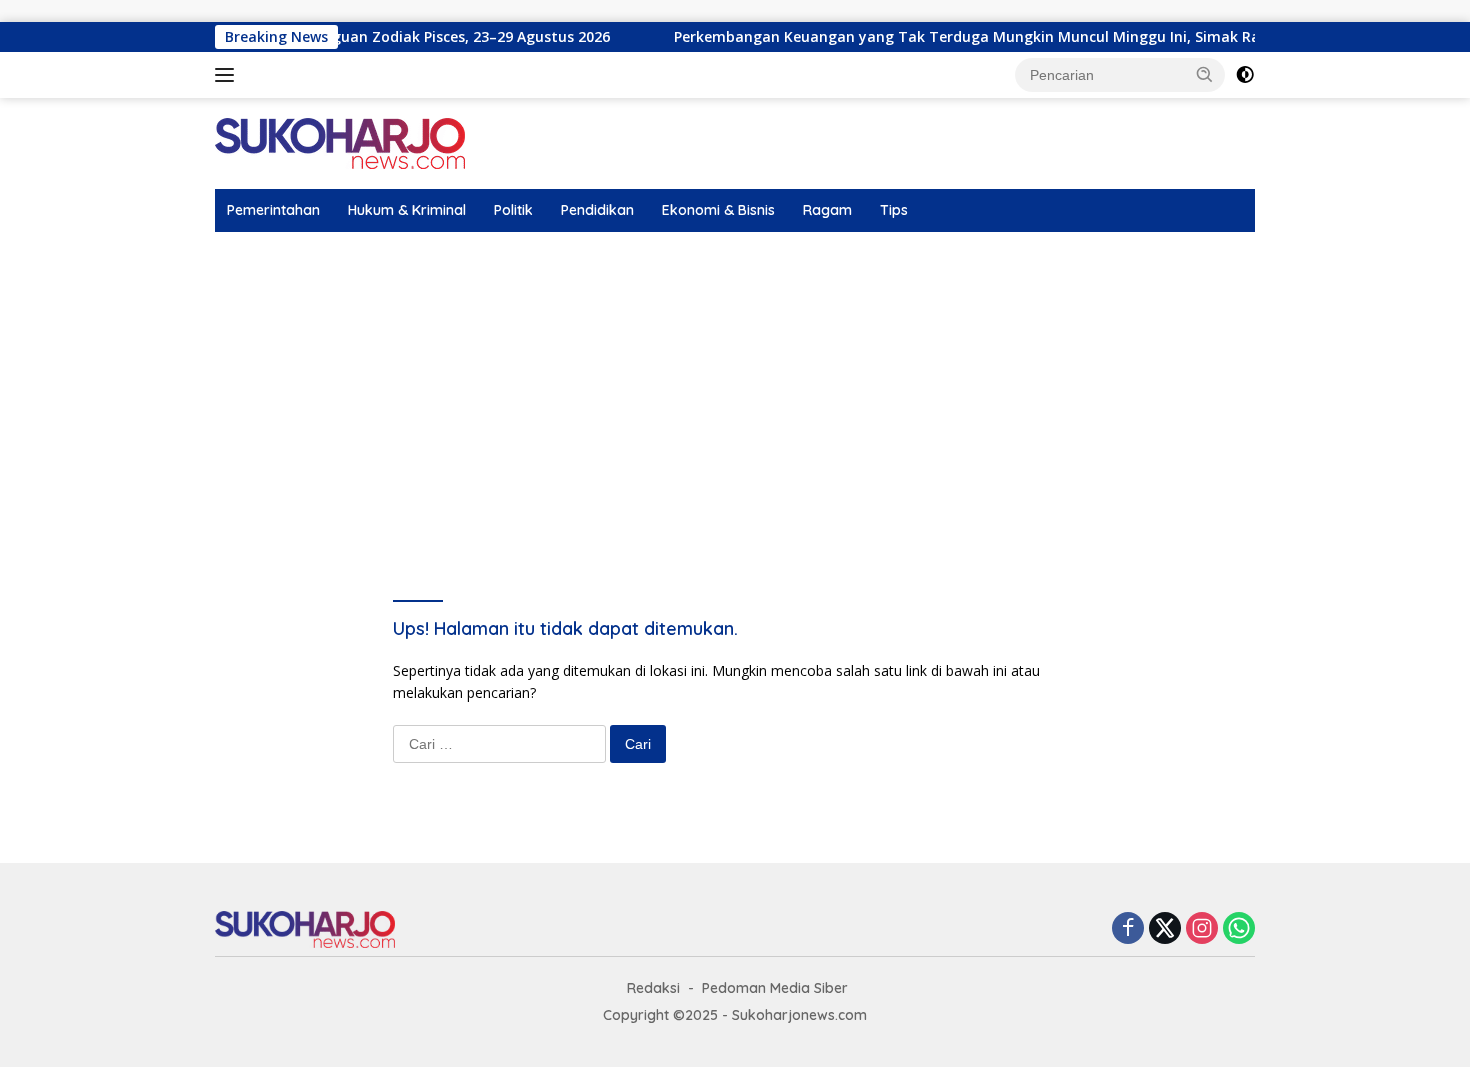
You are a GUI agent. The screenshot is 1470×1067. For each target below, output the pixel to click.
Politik (513, 210)
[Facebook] (1128, 929)
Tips (894, 210)
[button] (1205, 74)
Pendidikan (597, 210)
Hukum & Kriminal (407, 210)
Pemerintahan (273, 210)
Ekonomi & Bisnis (718, 210)
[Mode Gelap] (1245, 75)
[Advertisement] (735, 382)
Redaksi (653, 988)
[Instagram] (1202, 929)
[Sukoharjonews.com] (340, 142)
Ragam (827, 210)
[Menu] (228, 75)
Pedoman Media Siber (775, 988)
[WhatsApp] (1239, 929)
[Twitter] (1165, 929)
